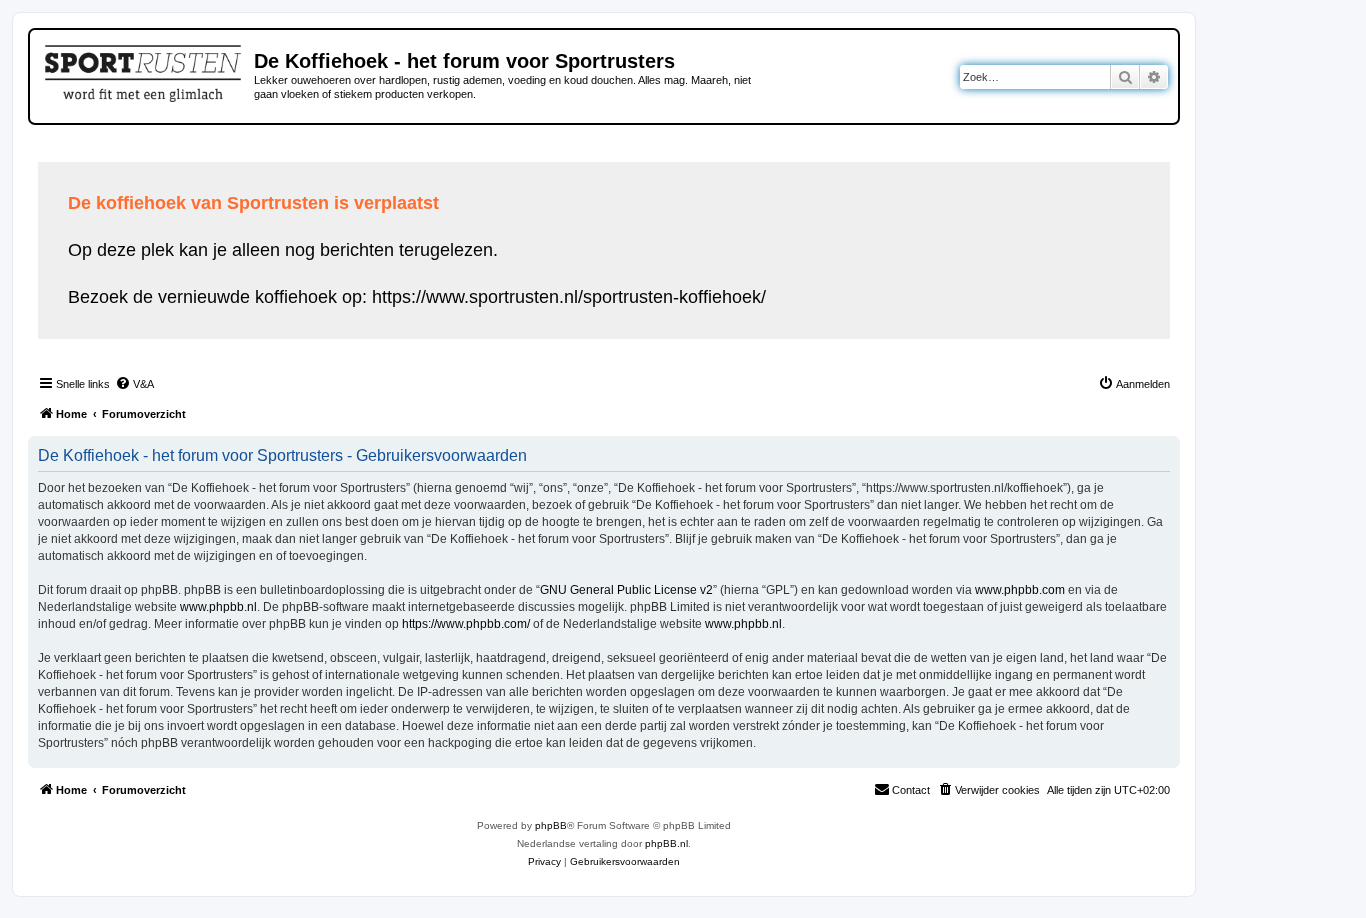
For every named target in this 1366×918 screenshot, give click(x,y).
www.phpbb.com (1020, 590)
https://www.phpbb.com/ (466, 624)
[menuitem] (134, 384)
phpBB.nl (666, 843)
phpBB (551, 825)
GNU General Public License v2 (626, 590)
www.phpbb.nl (218, 607)
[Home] (144, 70)
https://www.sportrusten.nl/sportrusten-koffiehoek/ (569, 297)
